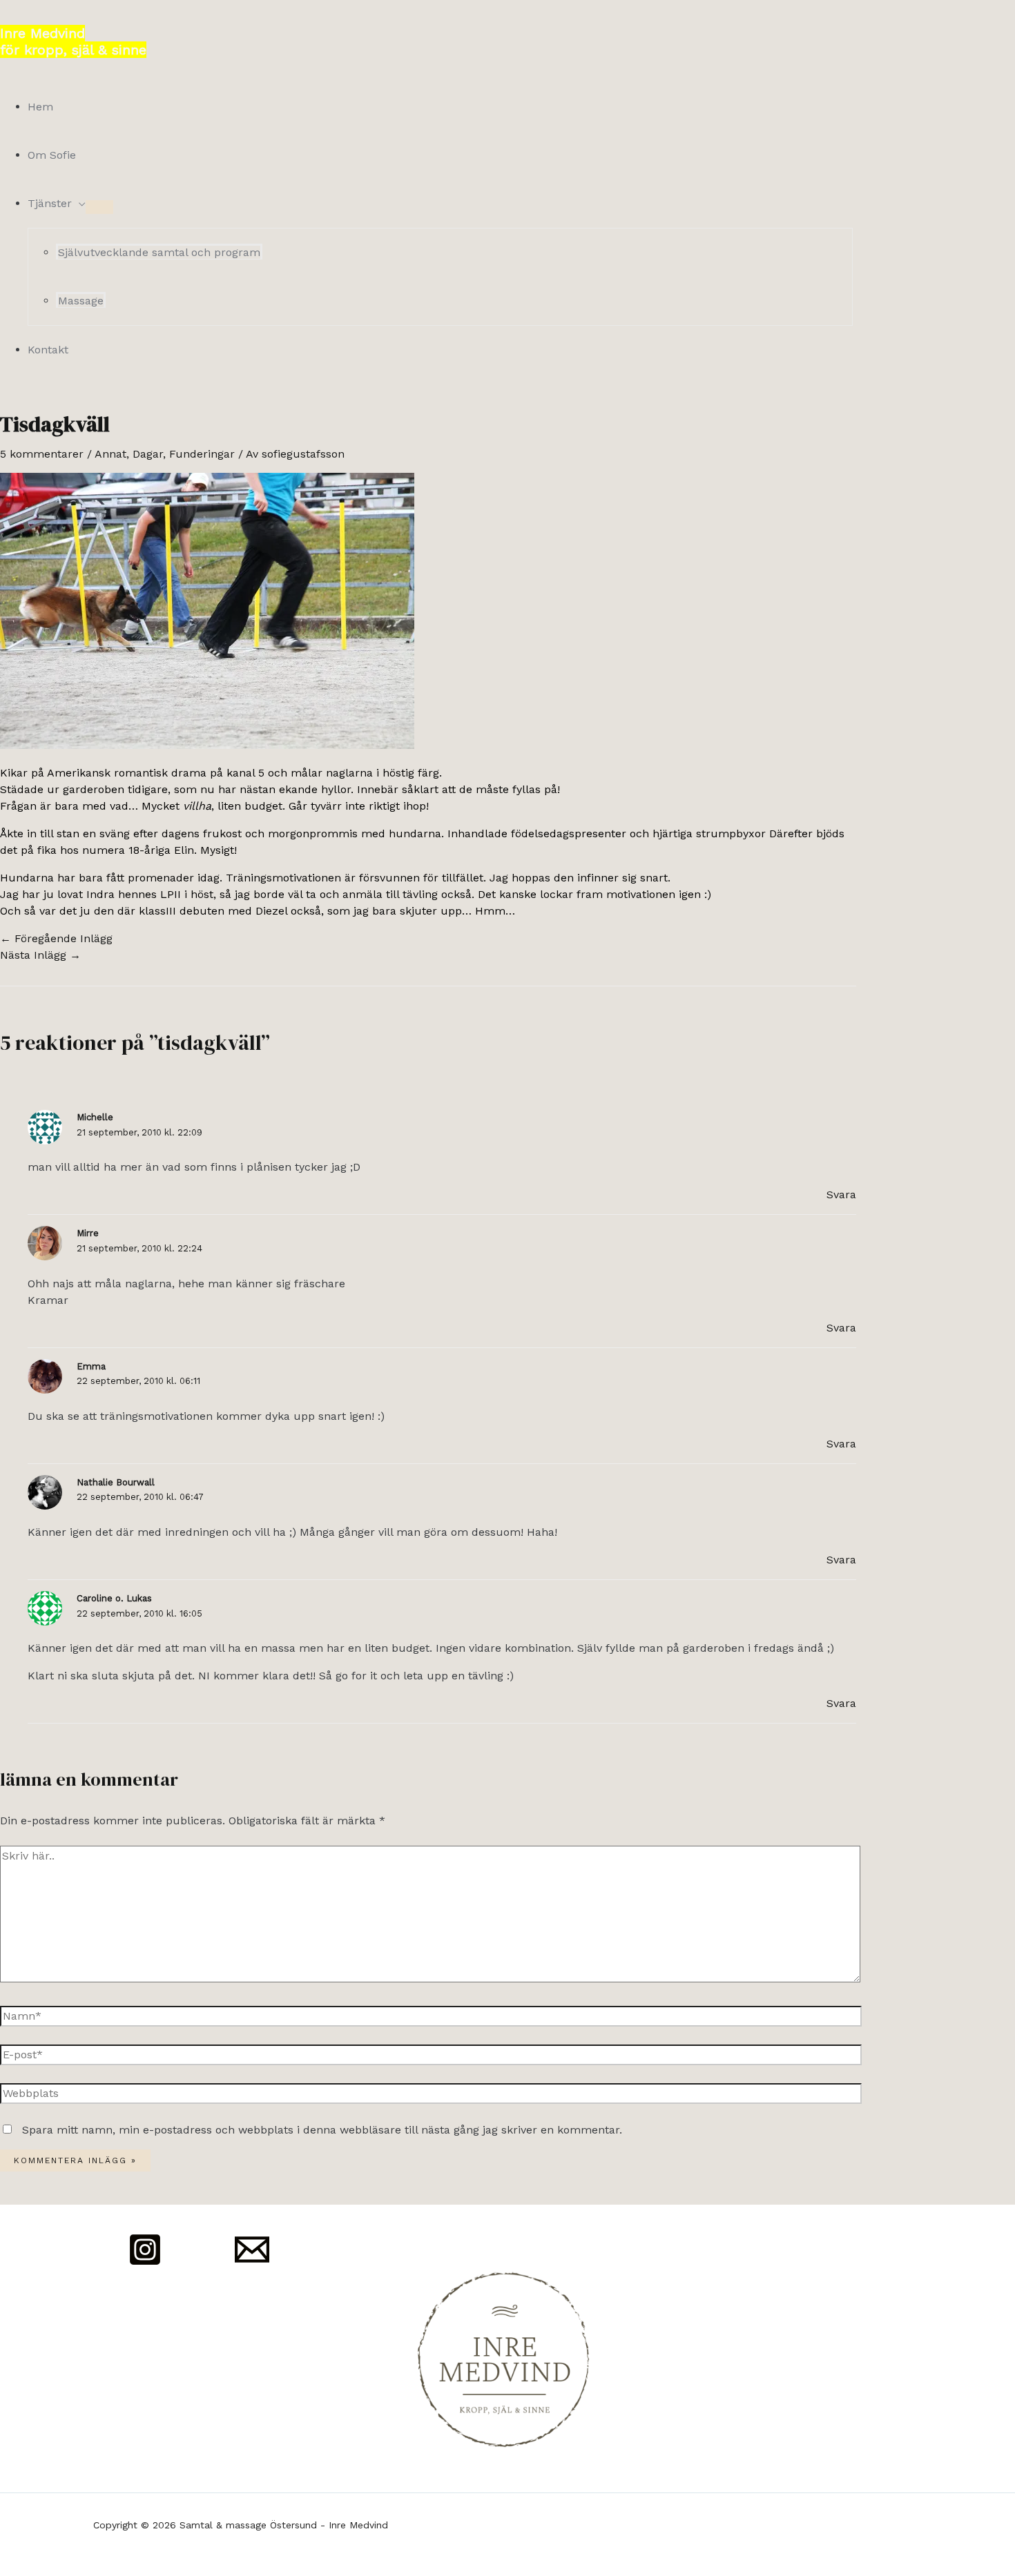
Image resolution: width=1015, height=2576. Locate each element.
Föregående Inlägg (56, 938)
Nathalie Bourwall (116, 1482)
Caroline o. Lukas (114, 1598)
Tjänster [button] (50, 203)
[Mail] (252, 2263)
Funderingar (202, 454)
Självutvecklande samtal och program (159, 252)
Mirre (88, 1233)
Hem (40, 107)
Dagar (148, 454)
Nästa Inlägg (40, 955)
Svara (841, 1194)
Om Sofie (52, 155)
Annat (110, 454)
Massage (81, 301)
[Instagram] (145, 2263)
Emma (91, 1366)
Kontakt (48, 350)
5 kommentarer (42, 454)
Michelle (95, 1117)
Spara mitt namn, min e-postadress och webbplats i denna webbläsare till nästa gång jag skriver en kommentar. (322, 2130)
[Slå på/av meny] (99, 207)
